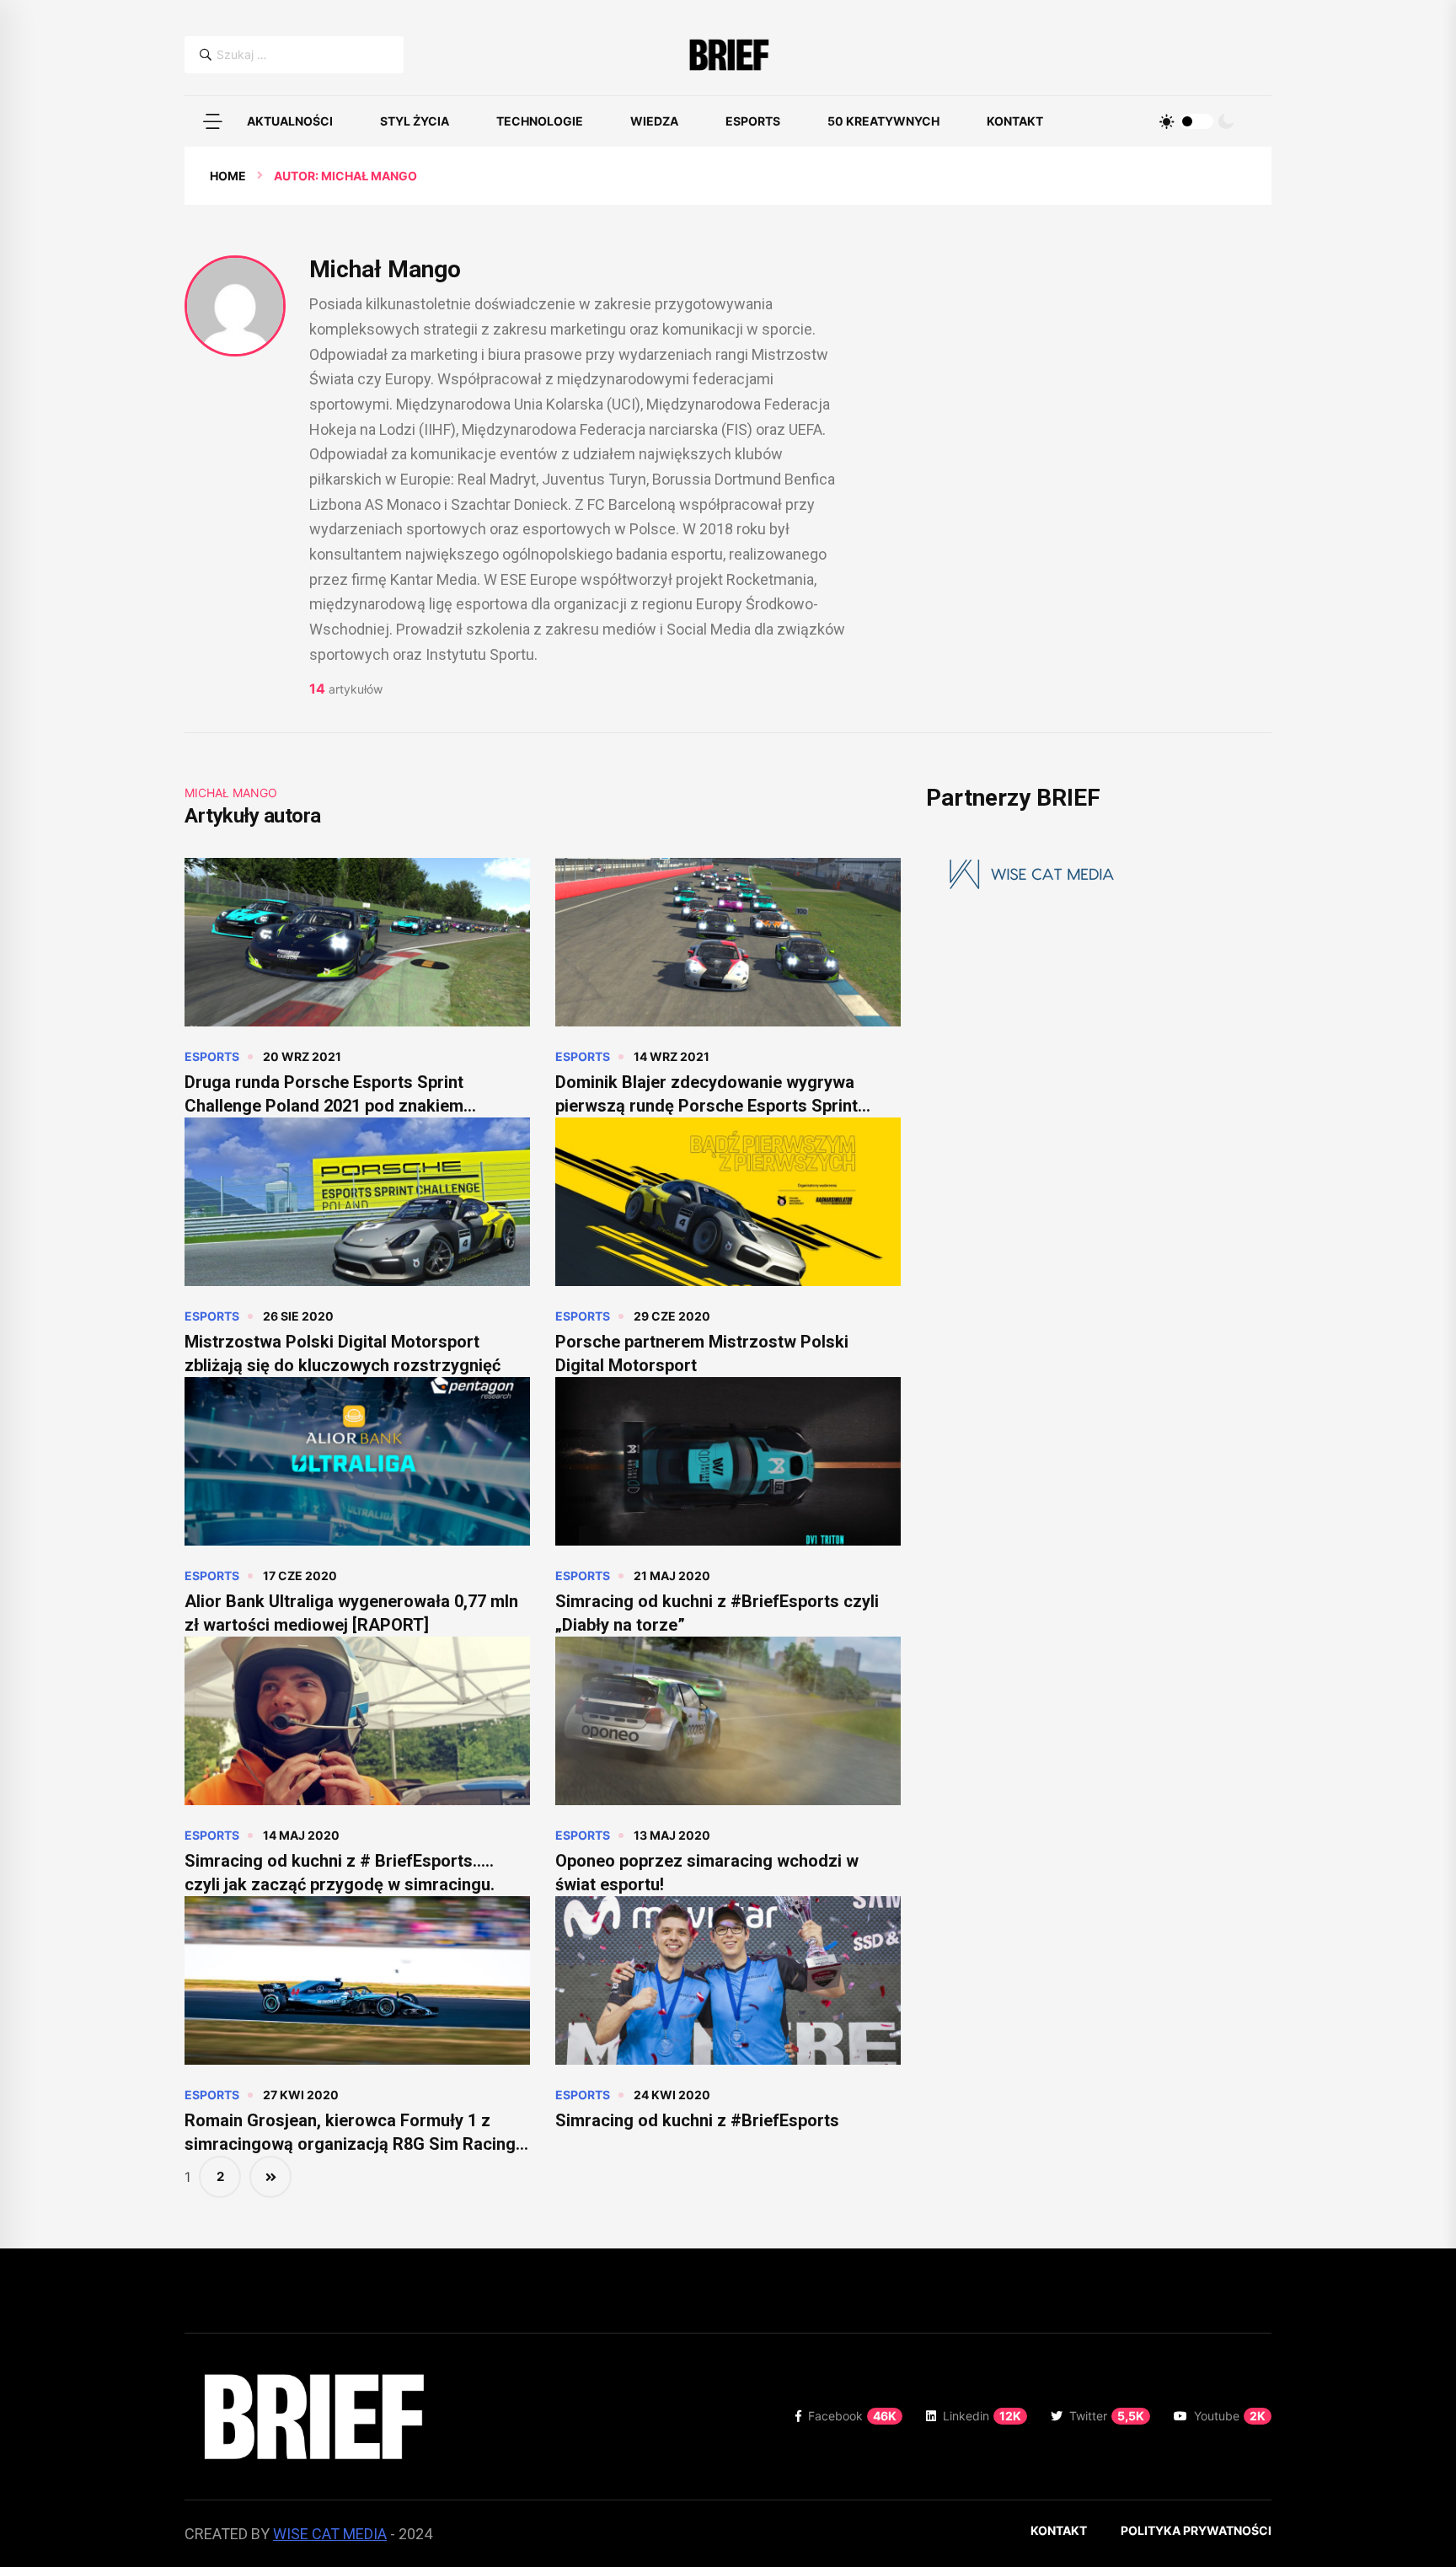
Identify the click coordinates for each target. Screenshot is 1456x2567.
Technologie (540, 121)
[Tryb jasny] (1167, 121)
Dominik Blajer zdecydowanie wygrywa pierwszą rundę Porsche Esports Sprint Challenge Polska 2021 (707, 1095)
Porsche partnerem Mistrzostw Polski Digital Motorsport (702, 1353)
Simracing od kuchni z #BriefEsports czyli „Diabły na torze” (717, 1613)
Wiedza (654, 121)
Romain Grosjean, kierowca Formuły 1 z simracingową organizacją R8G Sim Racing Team (350, 2133)
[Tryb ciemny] (1226, 121)
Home (228, 176)
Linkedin (982, 2416)
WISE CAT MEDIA (330, 2534)
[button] (212, 121)
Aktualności (290, 121)
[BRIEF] (728, 55)
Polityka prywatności (1196, 2530)
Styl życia (415, 121)
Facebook (852, 2416)
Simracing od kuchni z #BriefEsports (697, 2120)
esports (212, 1056)
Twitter (1107, 2416)
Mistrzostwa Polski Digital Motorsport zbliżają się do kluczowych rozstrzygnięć (343, 1353)
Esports (753, 121)
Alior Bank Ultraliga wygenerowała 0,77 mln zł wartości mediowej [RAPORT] (351, 1613)
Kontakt (1015, 121)
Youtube (1230, 2416)
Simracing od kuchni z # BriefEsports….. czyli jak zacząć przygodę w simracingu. (340, 1873)
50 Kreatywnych (883, 121)
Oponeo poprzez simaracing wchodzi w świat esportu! (707, 1873)
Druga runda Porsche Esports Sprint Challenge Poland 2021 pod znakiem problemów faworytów (324, 1095)
